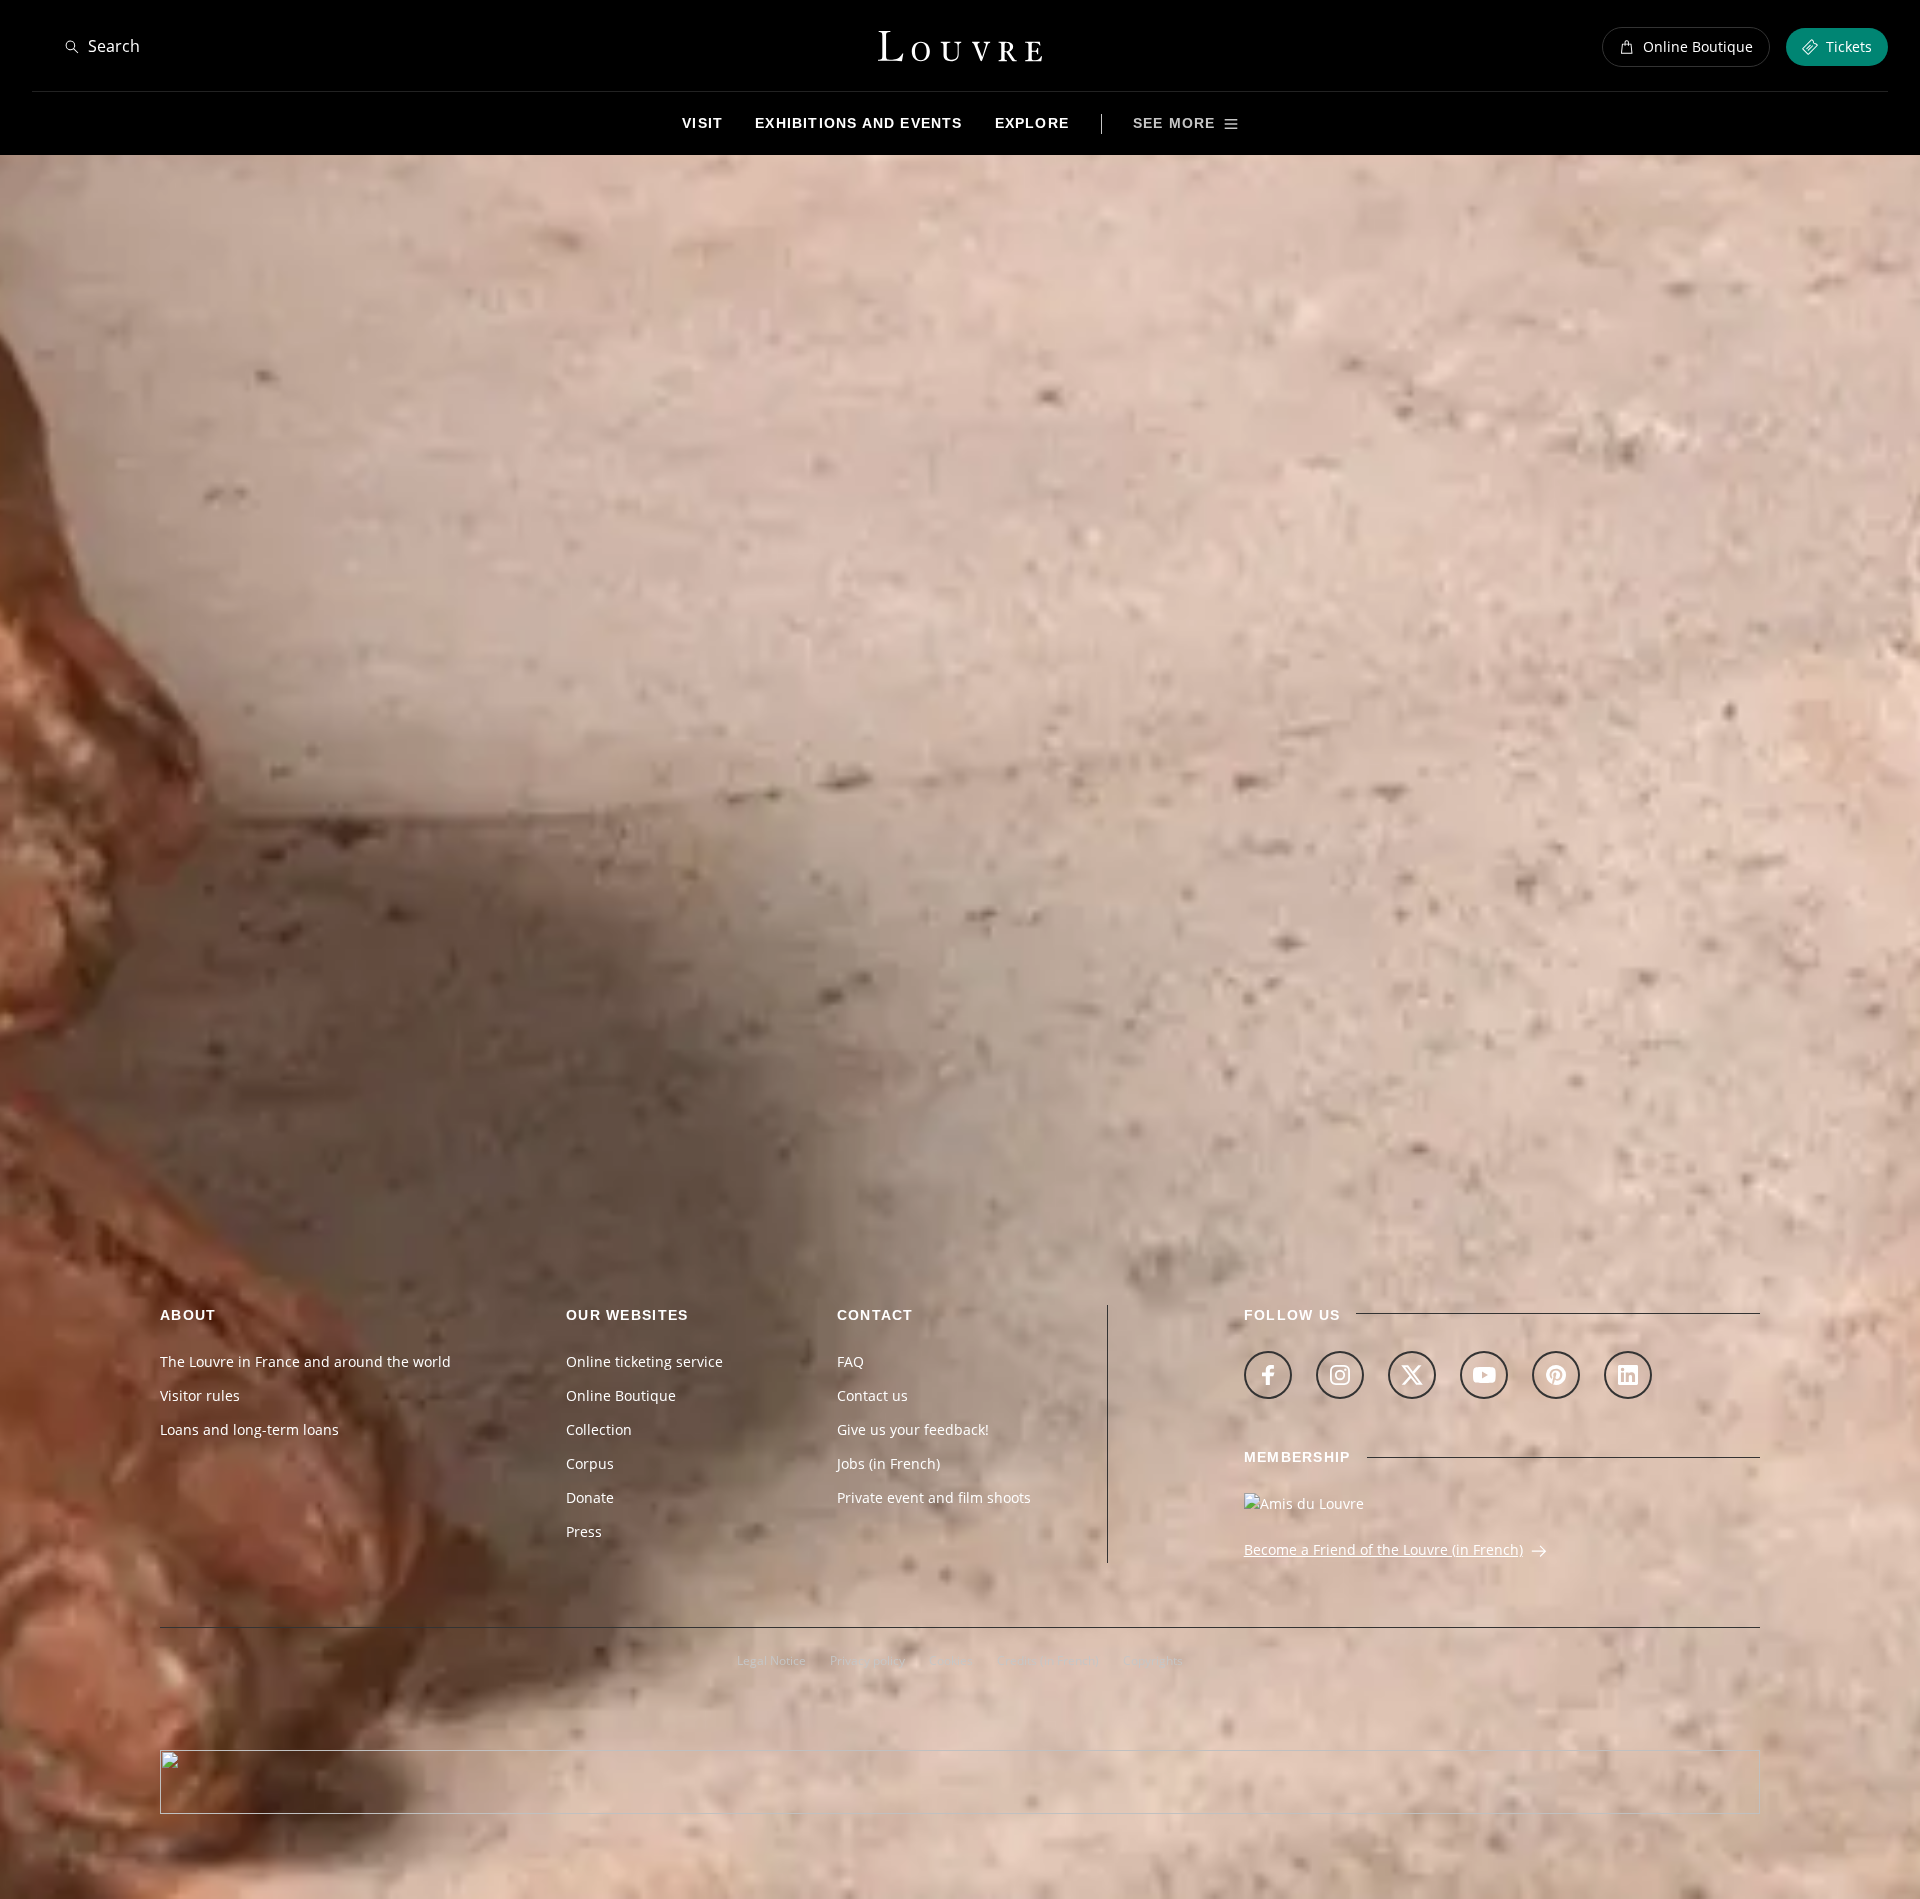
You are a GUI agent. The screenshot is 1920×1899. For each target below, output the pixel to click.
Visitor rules (200, 1395)
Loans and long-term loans (249, 1429)
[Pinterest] (1556, 1375)
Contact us (872, 1395)
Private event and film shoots (934, 1497)
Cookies (951, 1660)
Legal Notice (771, 1660)
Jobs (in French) (888, 1463)
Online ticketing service (644, 1361)
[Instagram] (1340, 1375)
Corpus (590, 1463)
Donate (590, 1497)
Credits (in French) (1048, 1660)
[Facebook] (1268, 1375)
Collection (599, 1429)
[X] (1412, 1375)
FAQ (850, 1361)
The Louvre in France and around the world (305, 1361)
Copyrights (1153, 1660)
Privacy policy (867, 1660)
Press (584, 1531)
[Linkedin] (1628, 1375)
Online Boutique (621, 1395)
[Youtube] (1484, 1375)
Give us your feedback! (913, 1429)
